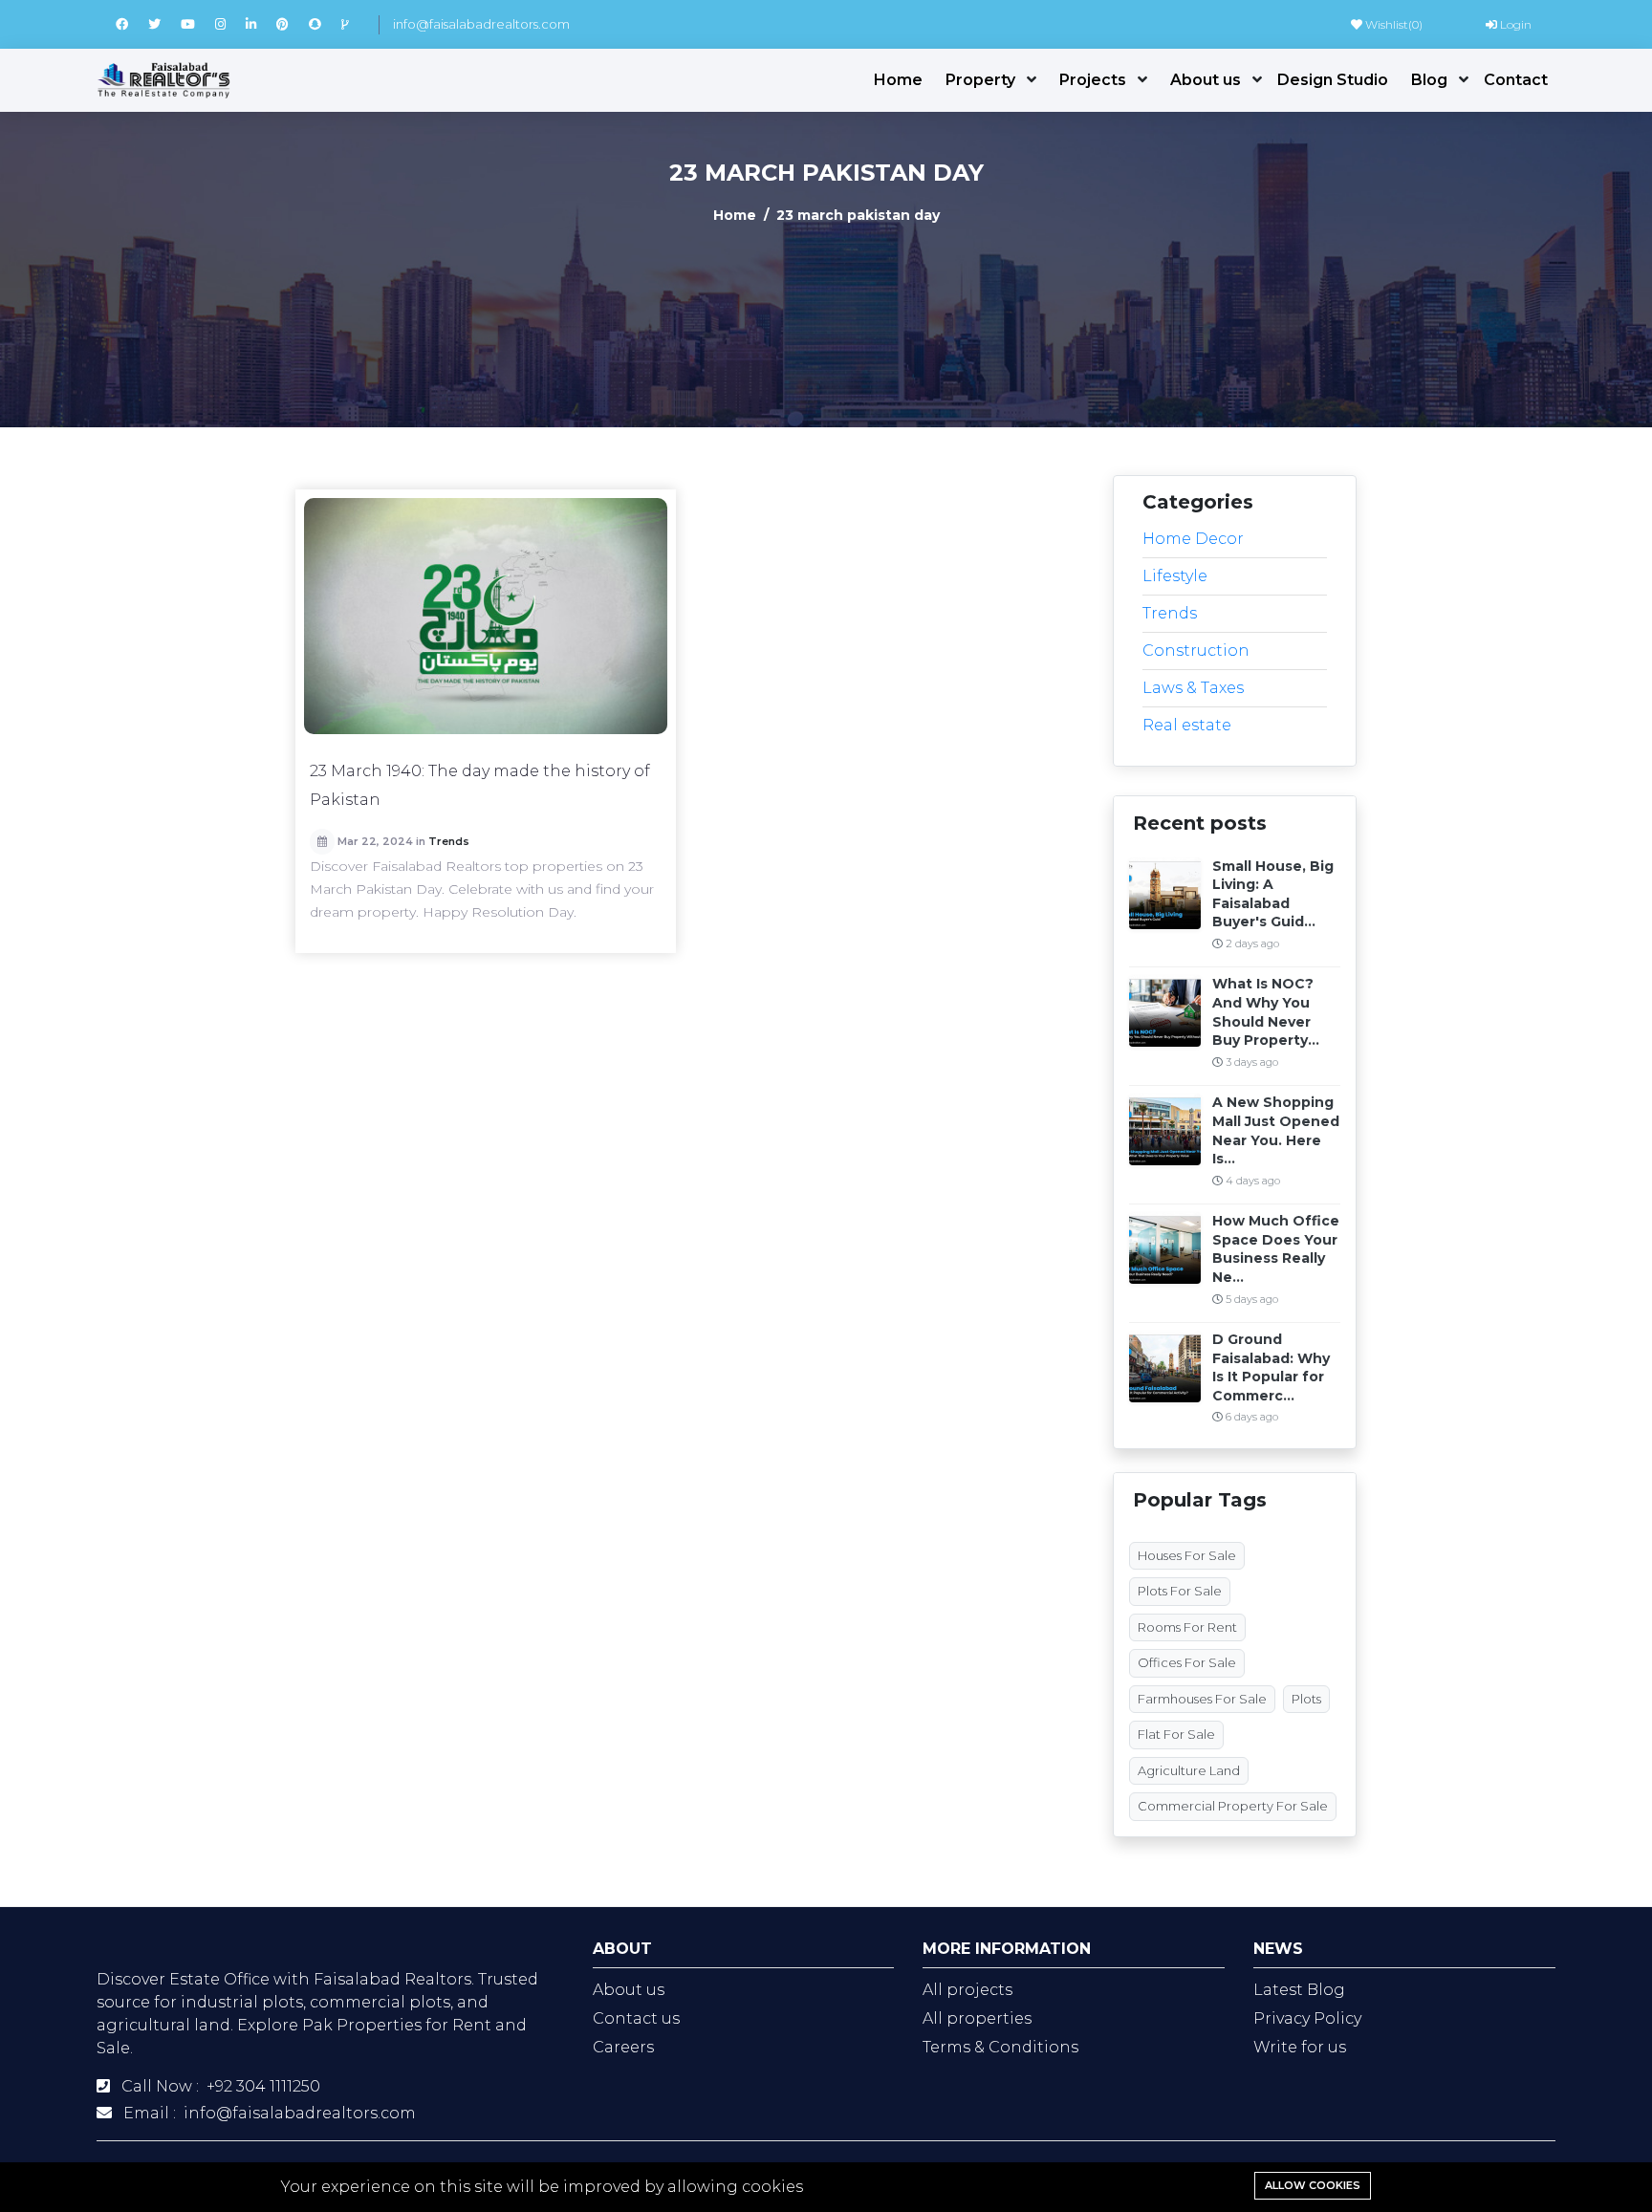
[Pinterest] (293, 24)
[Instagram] (230, 24)
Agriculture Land (1189, 1770)
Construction (1196, 651)
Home (898, 80)
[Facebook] (132, 24)
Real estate (1187, 725)
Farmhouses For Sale (1202, 1699)
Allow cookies (1313, 2185)
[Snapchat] (325, 24)
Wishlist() (1392, 24)
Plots (1306, 1699)
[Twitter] (164, 24)
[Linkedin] (261, 24)
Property (980, 80)
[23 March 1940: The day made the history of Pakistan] (486, 616)
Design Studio (1333, 80)
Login (1514, 24)
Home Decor (1193, 539)
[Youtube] (198, 24)
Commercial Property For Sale (1233, 1806)
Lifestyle (1175, 576)
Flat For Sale (1176, 1734)
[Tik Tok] (353, 24)
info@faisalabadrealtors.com (481, 24)
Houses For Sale (1187, 1555)
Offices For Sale (1187, 1662)
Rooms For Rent (1187, 1627)
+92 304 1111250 (263, 2086)
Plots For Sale (1180, 1591)
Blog (1429, 80)
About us (1206, 80)
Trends (449, 841)
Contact (1516, 80)
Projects (1093, 80)
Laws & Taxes (1193, 688)
